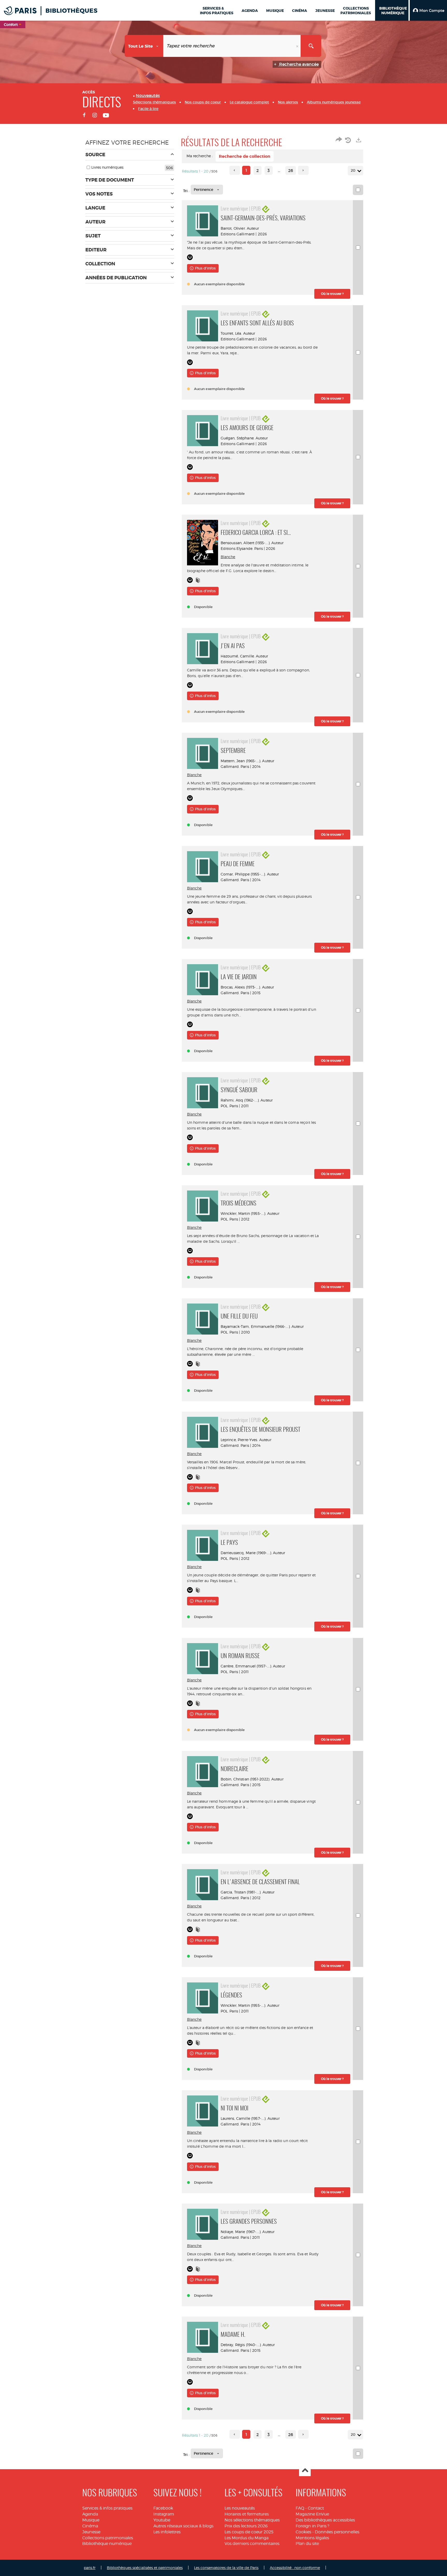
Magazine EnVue (312, 2514)
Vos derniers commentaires (252, 2544)
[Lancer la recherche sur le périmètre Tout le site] (311, 46)
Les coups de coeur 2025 (249, 2532)
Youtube (162, 2520)
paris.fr (90, 2568)
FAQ (300, 2508)
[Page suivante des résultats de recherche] (303, 170)
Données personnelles (337, 2532)
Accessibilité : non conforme (295, 2568)
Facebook (163, 2508)
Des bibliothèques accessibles (325, 2520)
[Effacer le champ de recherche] (298, 46)
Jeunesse (91, 2532)
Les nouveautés (240, 2508)
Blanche (228, 557)
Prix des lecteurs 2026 (246, 2526)
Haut (305, 2471)
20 (353, 170)
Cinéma (90, 2526)
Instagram (164, 2514)
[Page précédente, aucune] (235, 170)
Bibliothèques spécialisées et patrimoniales (145, 2568)
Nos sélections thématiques (252, 2520)
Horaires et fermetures (247, 2514)
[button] (428, 10)
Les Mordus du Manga (247, 2538)
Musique (91, 2520)
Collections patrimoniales (108, 2538)
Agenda (90, 2514)
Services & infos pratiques (107, 2508)
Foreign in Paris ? (312, 2526)
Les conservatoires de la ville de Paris (226, 2568)
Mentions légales (312, 2538)
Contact (316, 2508)
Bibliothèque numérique (107, 2544)
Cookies (303, 2532)
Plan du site (307, 2544)
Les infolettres (167, 2532)
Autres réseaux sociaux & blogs (183, 2526)
